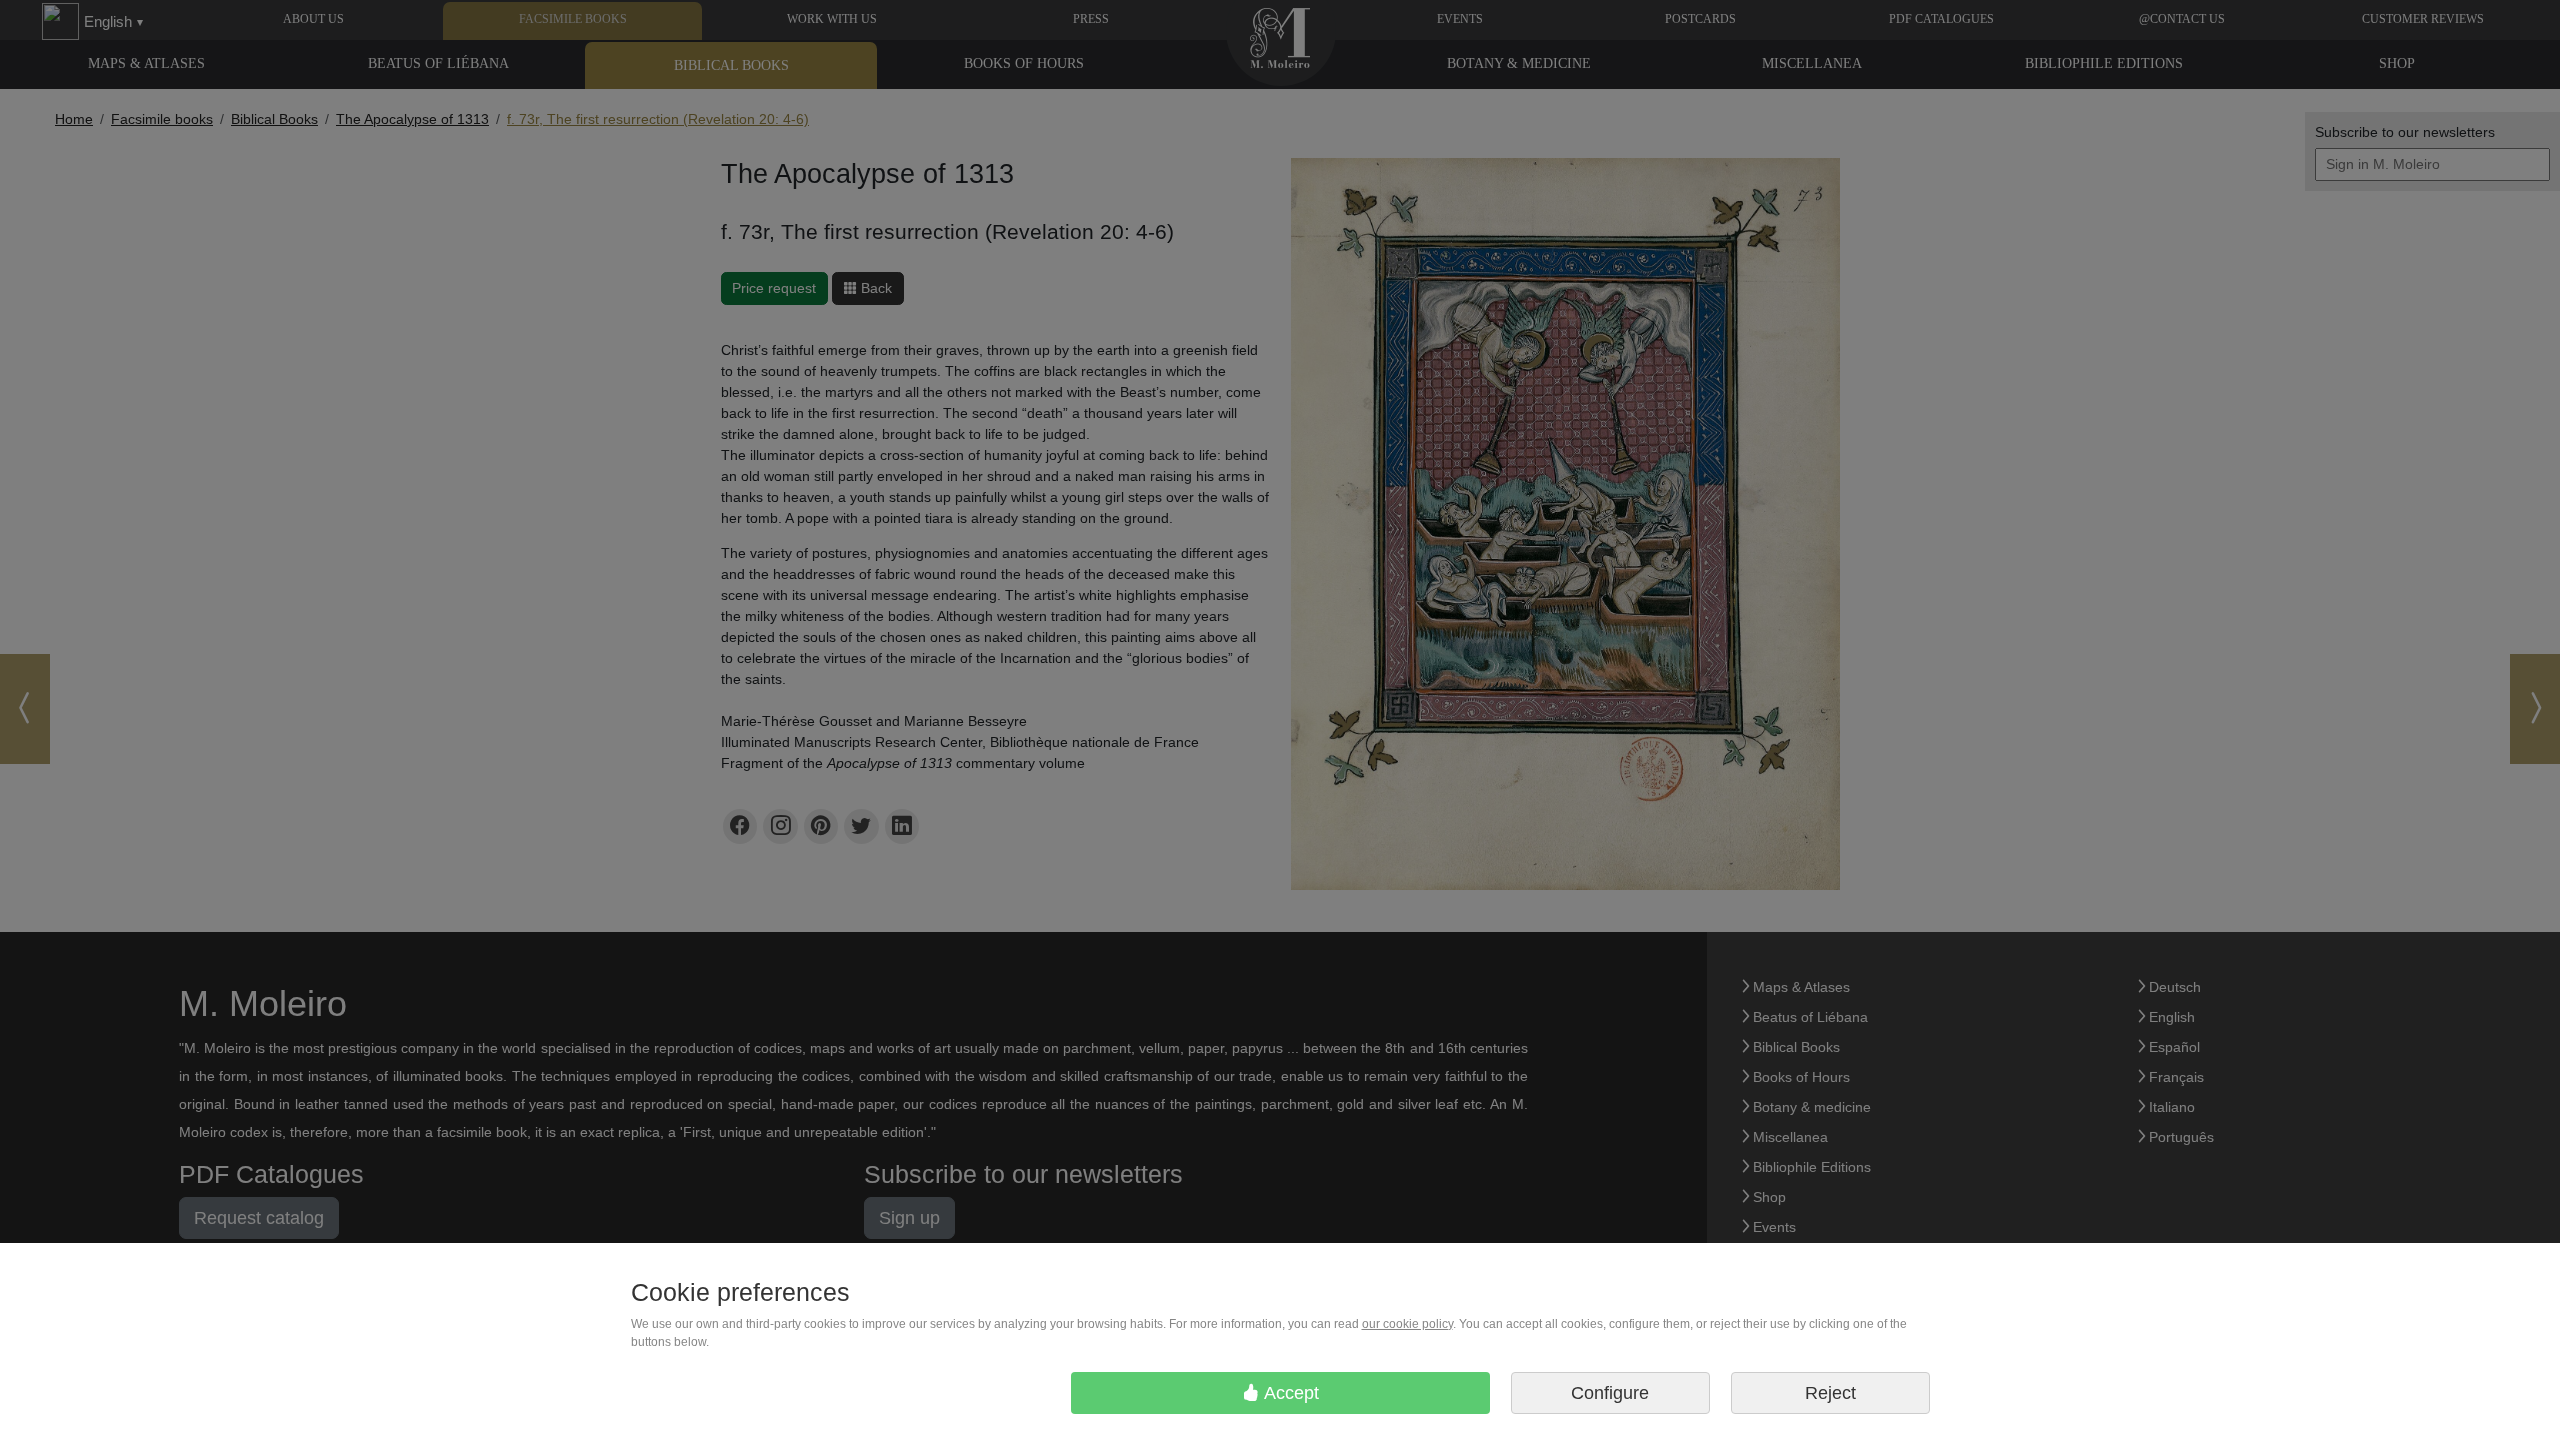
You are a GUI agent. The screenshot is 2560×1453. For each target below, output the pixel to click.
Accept (1289, 1393)
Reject (1830, 1393)
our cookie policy (1407, 1324)
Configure (1610, 1393)
